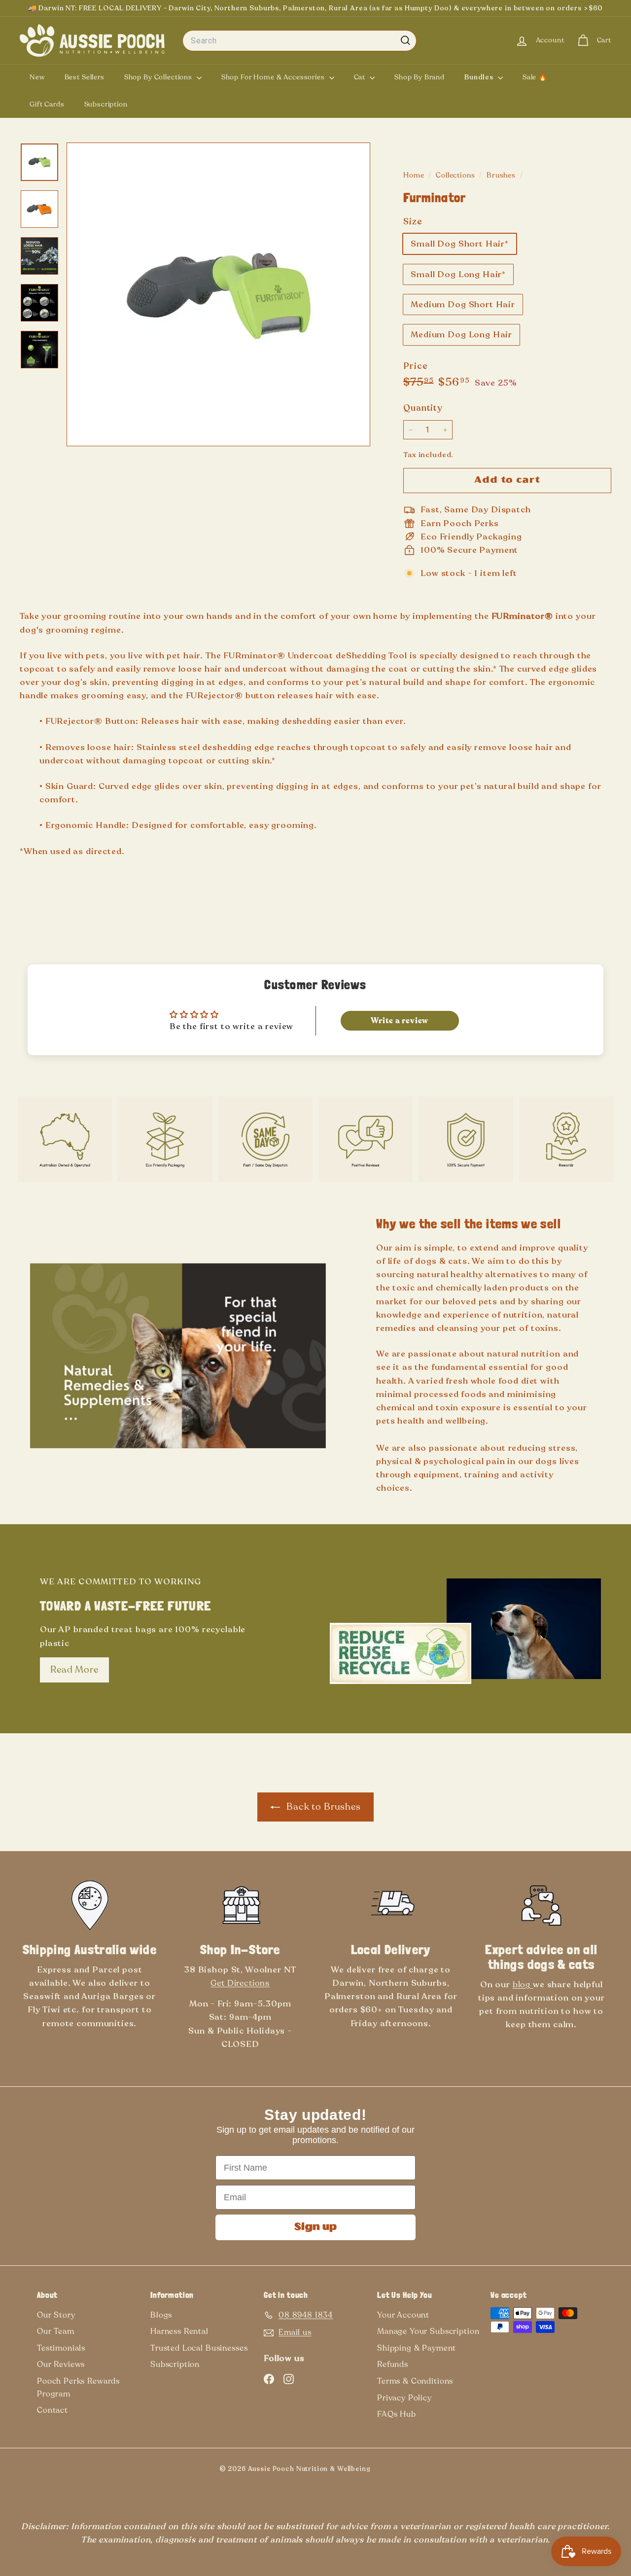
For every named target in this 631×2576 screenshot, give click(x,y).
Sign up (315, 2227)
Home (415, 175)
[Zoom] (218, 294)
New (37, 77)
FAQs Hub (397, 2414)
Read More (74, 1670)
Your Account (403, 2315)
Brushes (501, 175)
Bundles (480, 77)
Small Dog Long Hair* (458, 274)
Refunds (393, 2364)
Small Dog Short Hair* (460, 244)
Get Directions (240, 1983)
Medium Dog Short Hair (463, 304)
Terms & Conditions (415, 2381)
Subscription (106, 104)
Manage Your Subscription (428, 2331)
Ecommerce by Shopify (403, 2471)
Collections (456, 175)
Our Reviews (61, 2364)
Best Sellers (85, 77)
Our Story (56, 2315)
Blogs (161, 2315)
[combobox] (299, 41)
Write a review (400, 1021)
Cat (361, 77)
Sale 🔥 (535, 77)
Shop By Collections (159, 77)
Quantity (423, 408)
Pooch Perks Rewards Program (78, 2388)
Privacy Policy (404, 2398)
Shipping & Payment (417, 2348)
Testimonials (61, 2348)
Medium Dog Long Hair (461, 335)
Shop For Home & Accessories (274, 77)
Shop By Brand (420, 77)
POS (386, 2471)
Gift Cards (47, 104)
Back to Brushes (322, 1807)
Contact (53, 2410)
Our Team (56, 2331)
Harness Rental (179, 2331)
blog (523, 1985)
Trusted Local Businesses (199, 2348)
